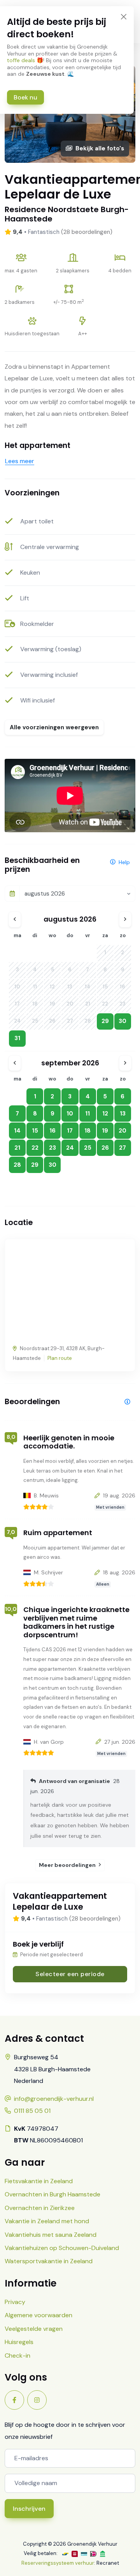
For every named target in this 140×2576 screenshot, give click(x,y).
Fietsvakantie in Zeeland (39, 2181)
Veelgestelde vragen (34, 2329)
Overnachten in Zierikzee (40, 2208)
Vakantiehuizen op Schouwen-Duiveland (62, 2248)
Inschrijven (29, 2509)
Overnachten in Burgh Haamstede (52, 2194)
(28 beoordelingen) (87, 232)
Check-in (17, 2356)
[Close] (123, 17)
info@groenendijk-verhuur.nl (54, 2099)
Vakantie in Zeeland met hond (47, 2221)
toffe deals (21, 60)
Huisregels (19, 2342)
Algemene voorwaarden (38, 2315)
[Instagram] (37, 2400)
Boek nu (25, 97)
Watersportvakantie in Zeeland (49, 2261)
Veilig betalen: (41, 2553)
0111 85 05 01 (32, 2111)
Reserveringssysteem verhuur (58, 2563)
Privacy (15, 2302)
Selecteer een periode (70, 1974)
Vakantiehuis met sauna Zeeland (51, 2235)
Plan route (60, 1358)
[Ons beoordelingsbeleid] (127, 1402)
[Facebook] (14, 2400)
